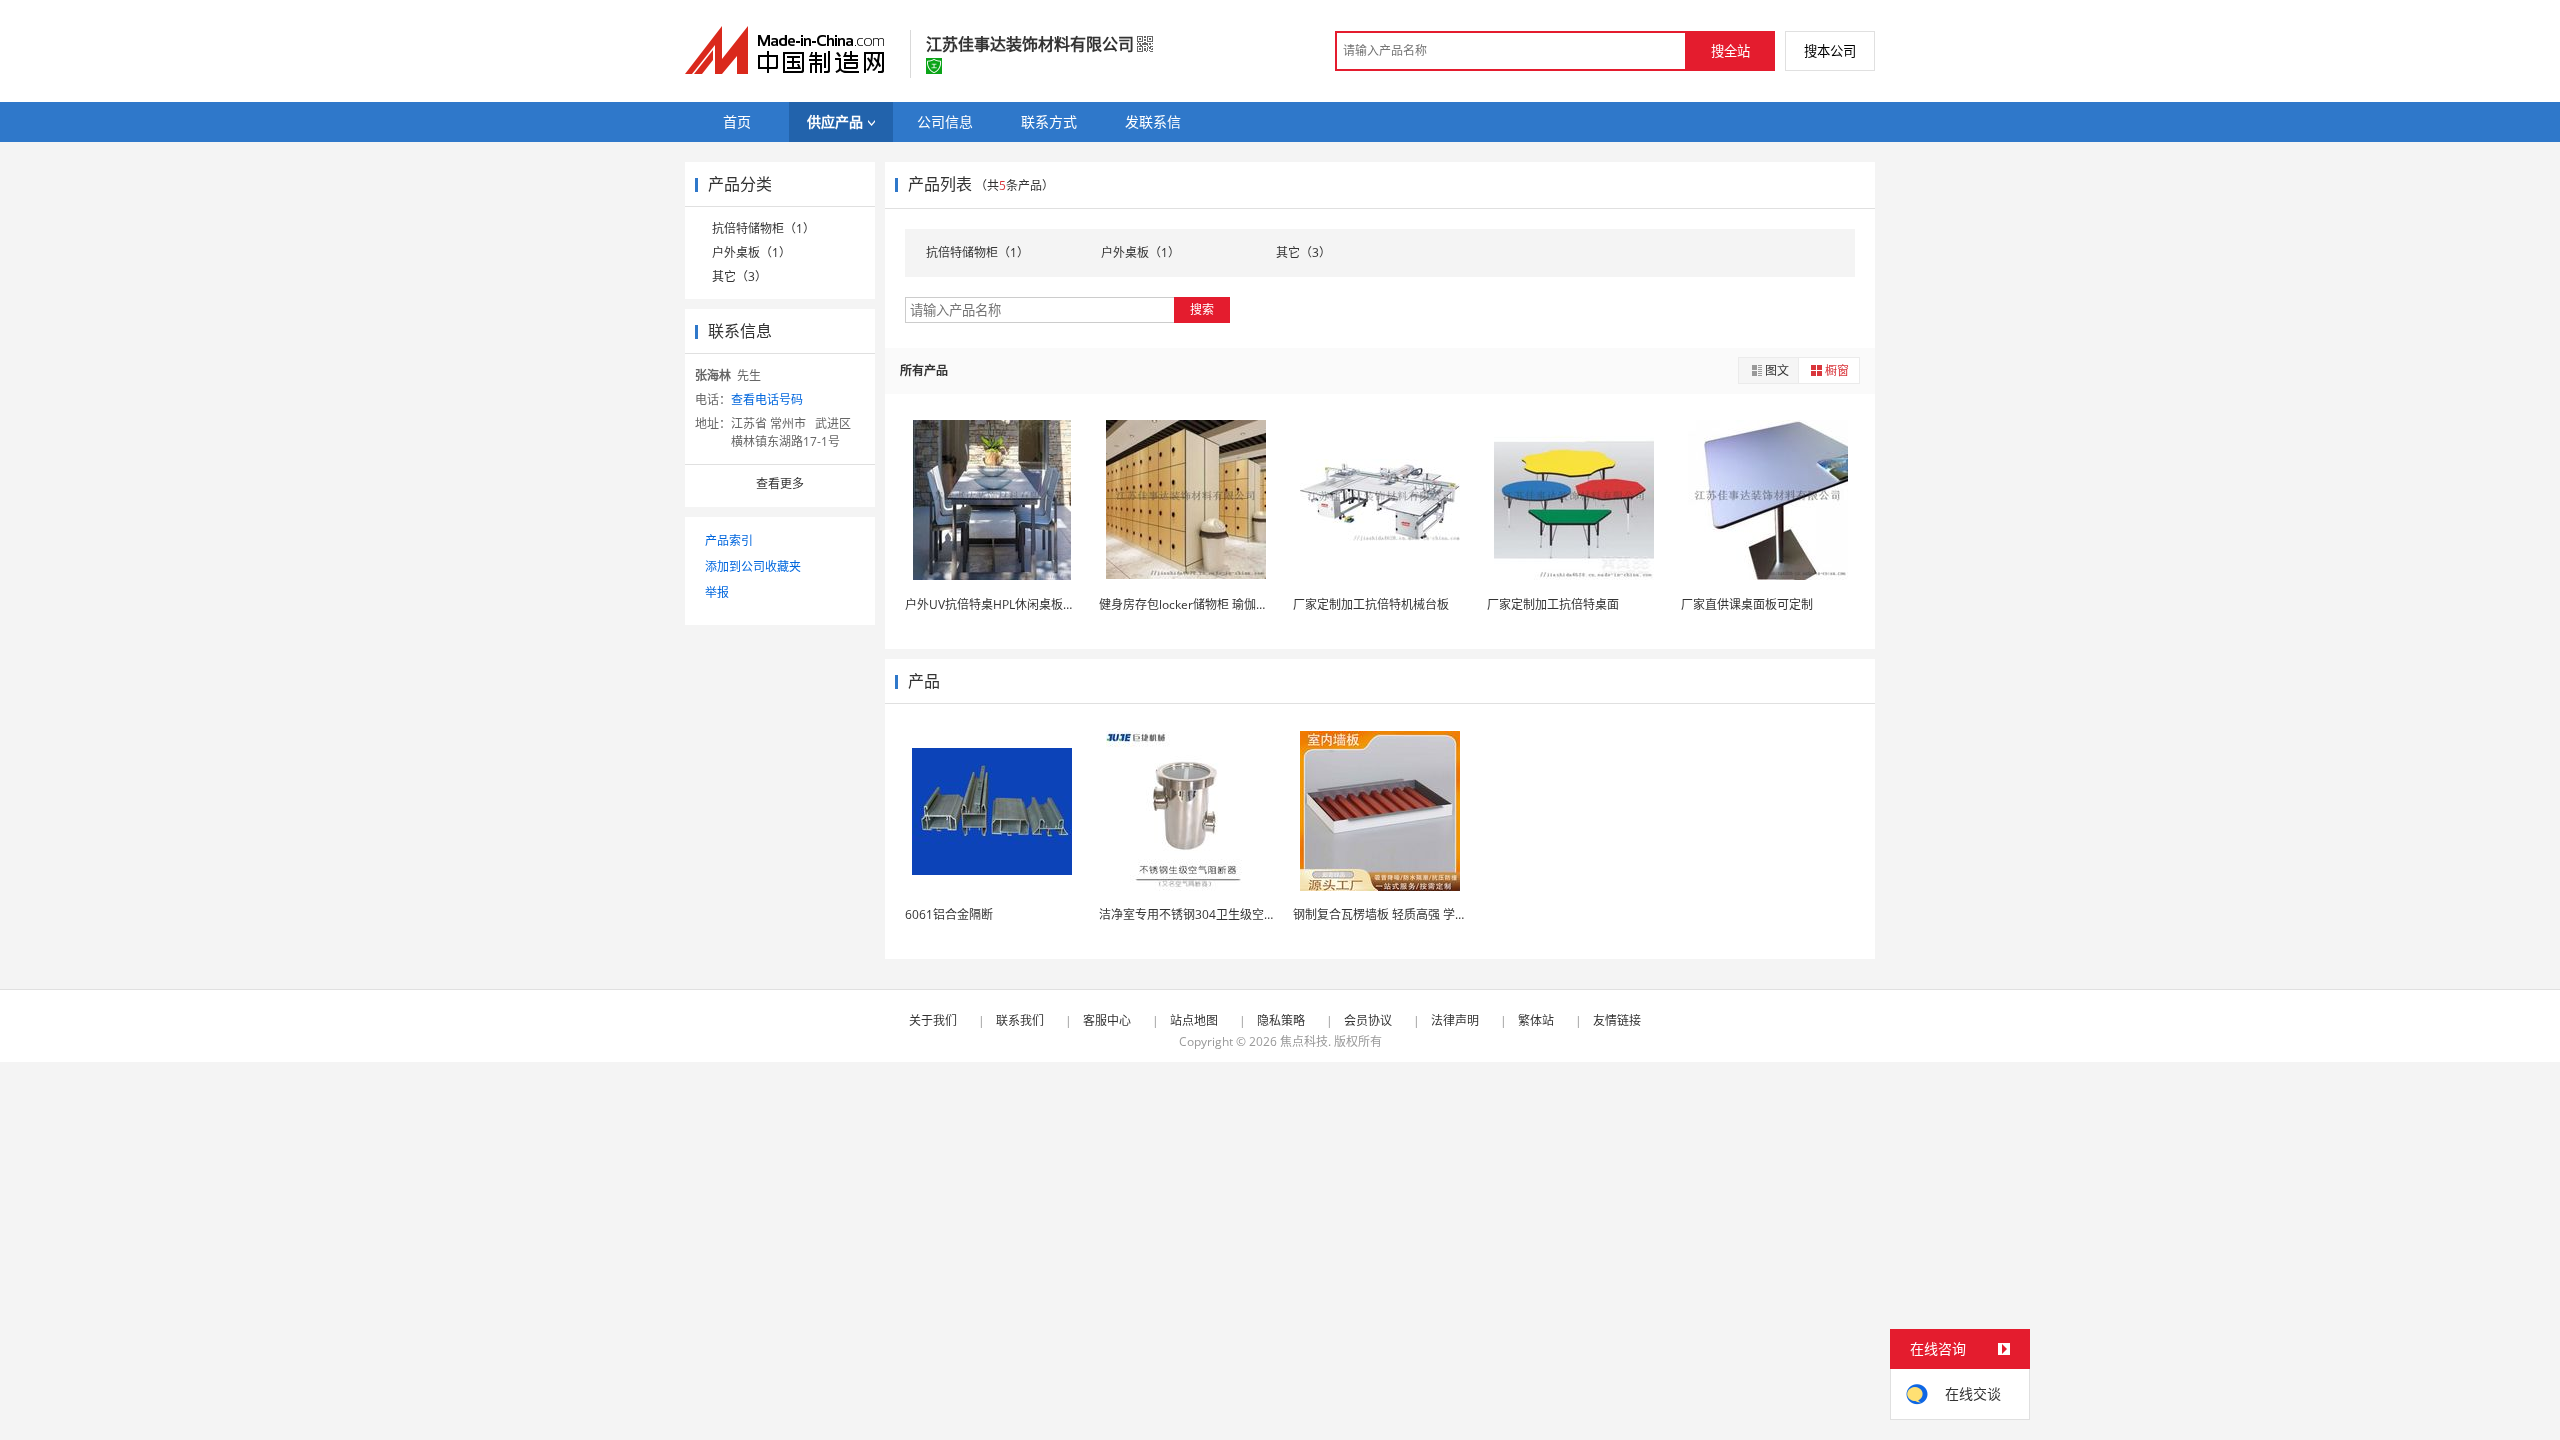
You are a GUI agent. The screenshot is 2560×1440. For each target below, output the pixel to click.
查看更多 (780, 483)
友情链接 (1617, 1020)
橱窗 (1837, 370)
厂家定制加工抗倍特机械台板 (1371, 604)
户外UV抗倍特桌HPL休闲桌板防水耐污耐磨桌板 (1032, 604)
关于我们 (933, 1020)
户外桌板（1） (751, 252)
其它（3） (739, 276)
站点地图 (1194, 1020)
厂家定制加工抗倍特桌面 (1553, 604)
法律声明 (1455, 1020)
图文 (1777, 370)
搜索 (1202, 309)
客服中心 (1107, 1020)
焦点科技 (1304, 1041)
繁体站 (1536, 1020)
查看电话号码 (767, 399)
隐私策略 (1281, 1020)
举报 (717, 592)
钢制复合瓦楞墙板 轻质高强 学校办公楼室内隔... (1420, 914)
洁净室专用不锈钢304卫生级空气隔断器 (1205, 914)
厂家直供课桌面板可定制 (1747, 604)
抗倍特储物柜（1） (763, 228)
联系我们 (1020, 1020)
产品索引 (729, 540)
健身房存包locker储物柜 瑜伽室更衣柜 (1201, 604)
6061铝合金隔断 (949, 914)
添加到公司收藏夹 (753, 566)
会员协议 (1368, 1020)
